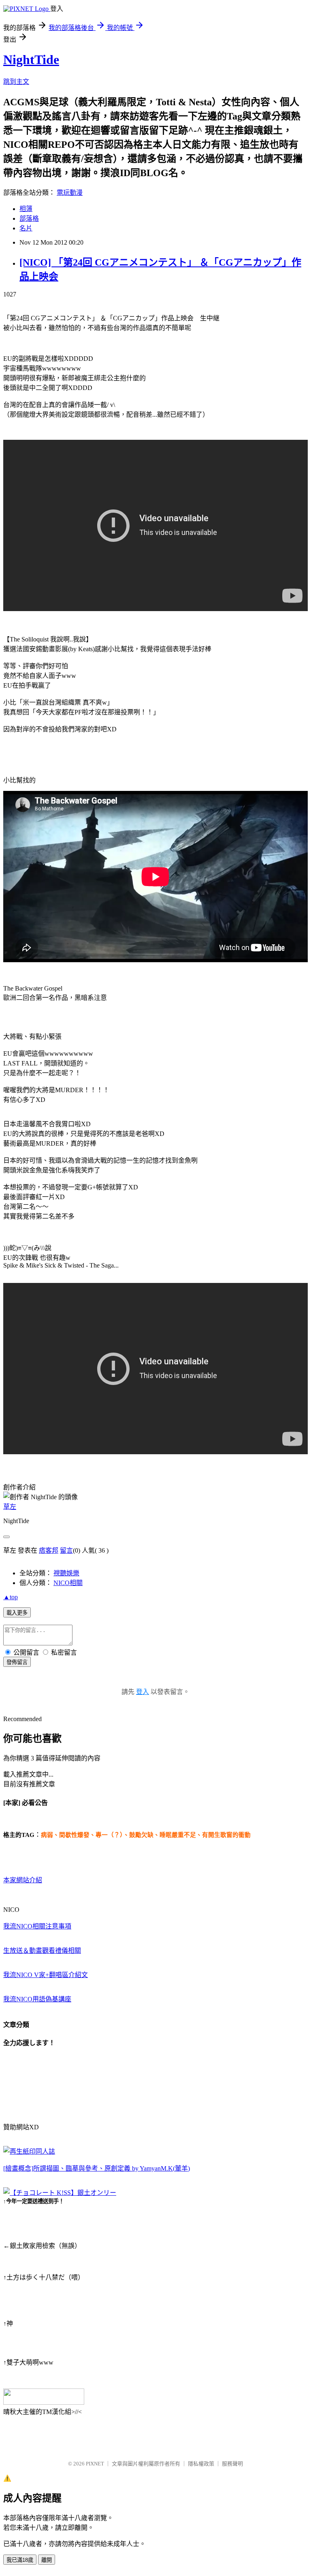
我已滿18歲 (20, 2560)
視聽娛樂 (66, 1573)
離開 (47, 2560)
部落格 (29, 218)
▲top (11, 1597)
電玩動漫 (70, 193)
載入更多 (17, 1613)
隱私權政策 (201, 2464)
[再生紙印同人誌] (29, 2151)
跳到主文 (16, 82)
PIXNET (95, 2464)
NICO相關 (68, 1583)
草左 (10, 1507)
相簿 (26, 209)
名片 (26, 228)
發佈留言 (17, 1662)
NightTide (31, 60)
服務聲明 (232, 2464)
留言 (66, 1550)
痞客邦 (49, 1550)
